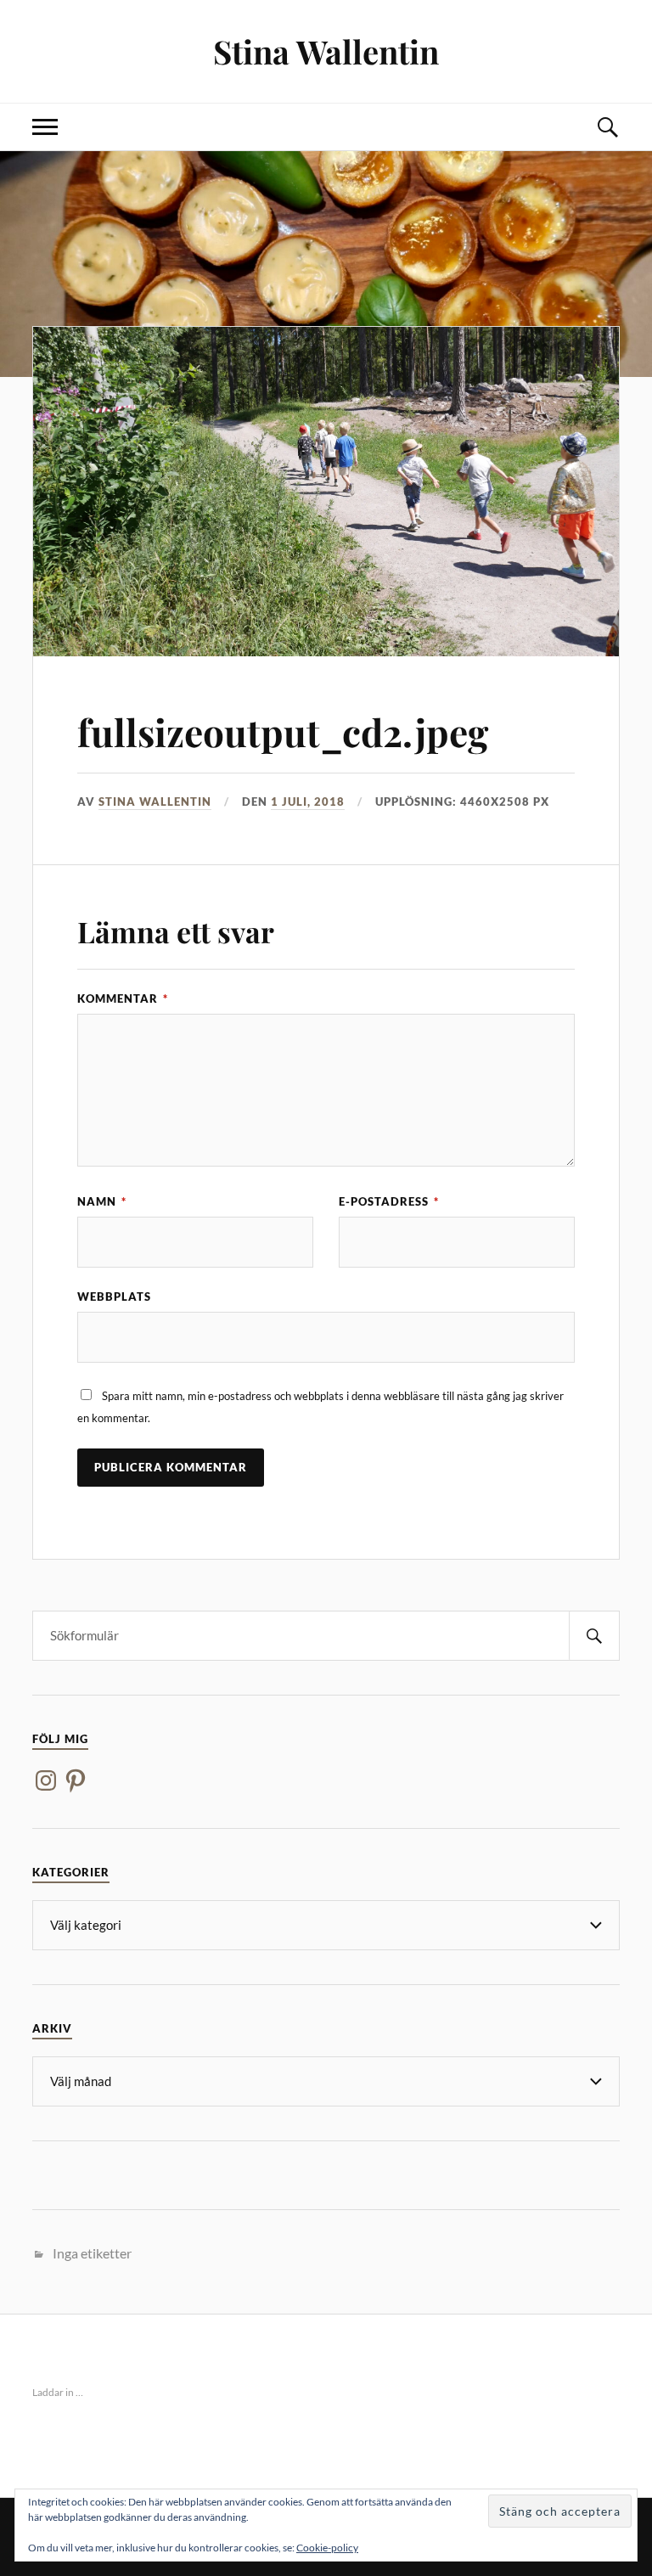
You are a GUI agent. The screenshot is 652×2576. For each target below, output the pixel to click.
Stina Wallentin (326, 51)
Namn (102, 1201)
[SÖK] (594, 1636)
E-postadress (389, 1201)
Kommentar (123, 998)
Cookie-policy (327, 2548)
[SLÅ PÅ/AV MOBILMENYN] (45, 127)
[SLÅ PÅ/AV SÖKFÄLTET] (607, 127)
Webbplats (114, 1296)
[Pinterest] (76, 1780)
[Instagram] (46, 1780)
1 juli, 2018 (308, 801)
